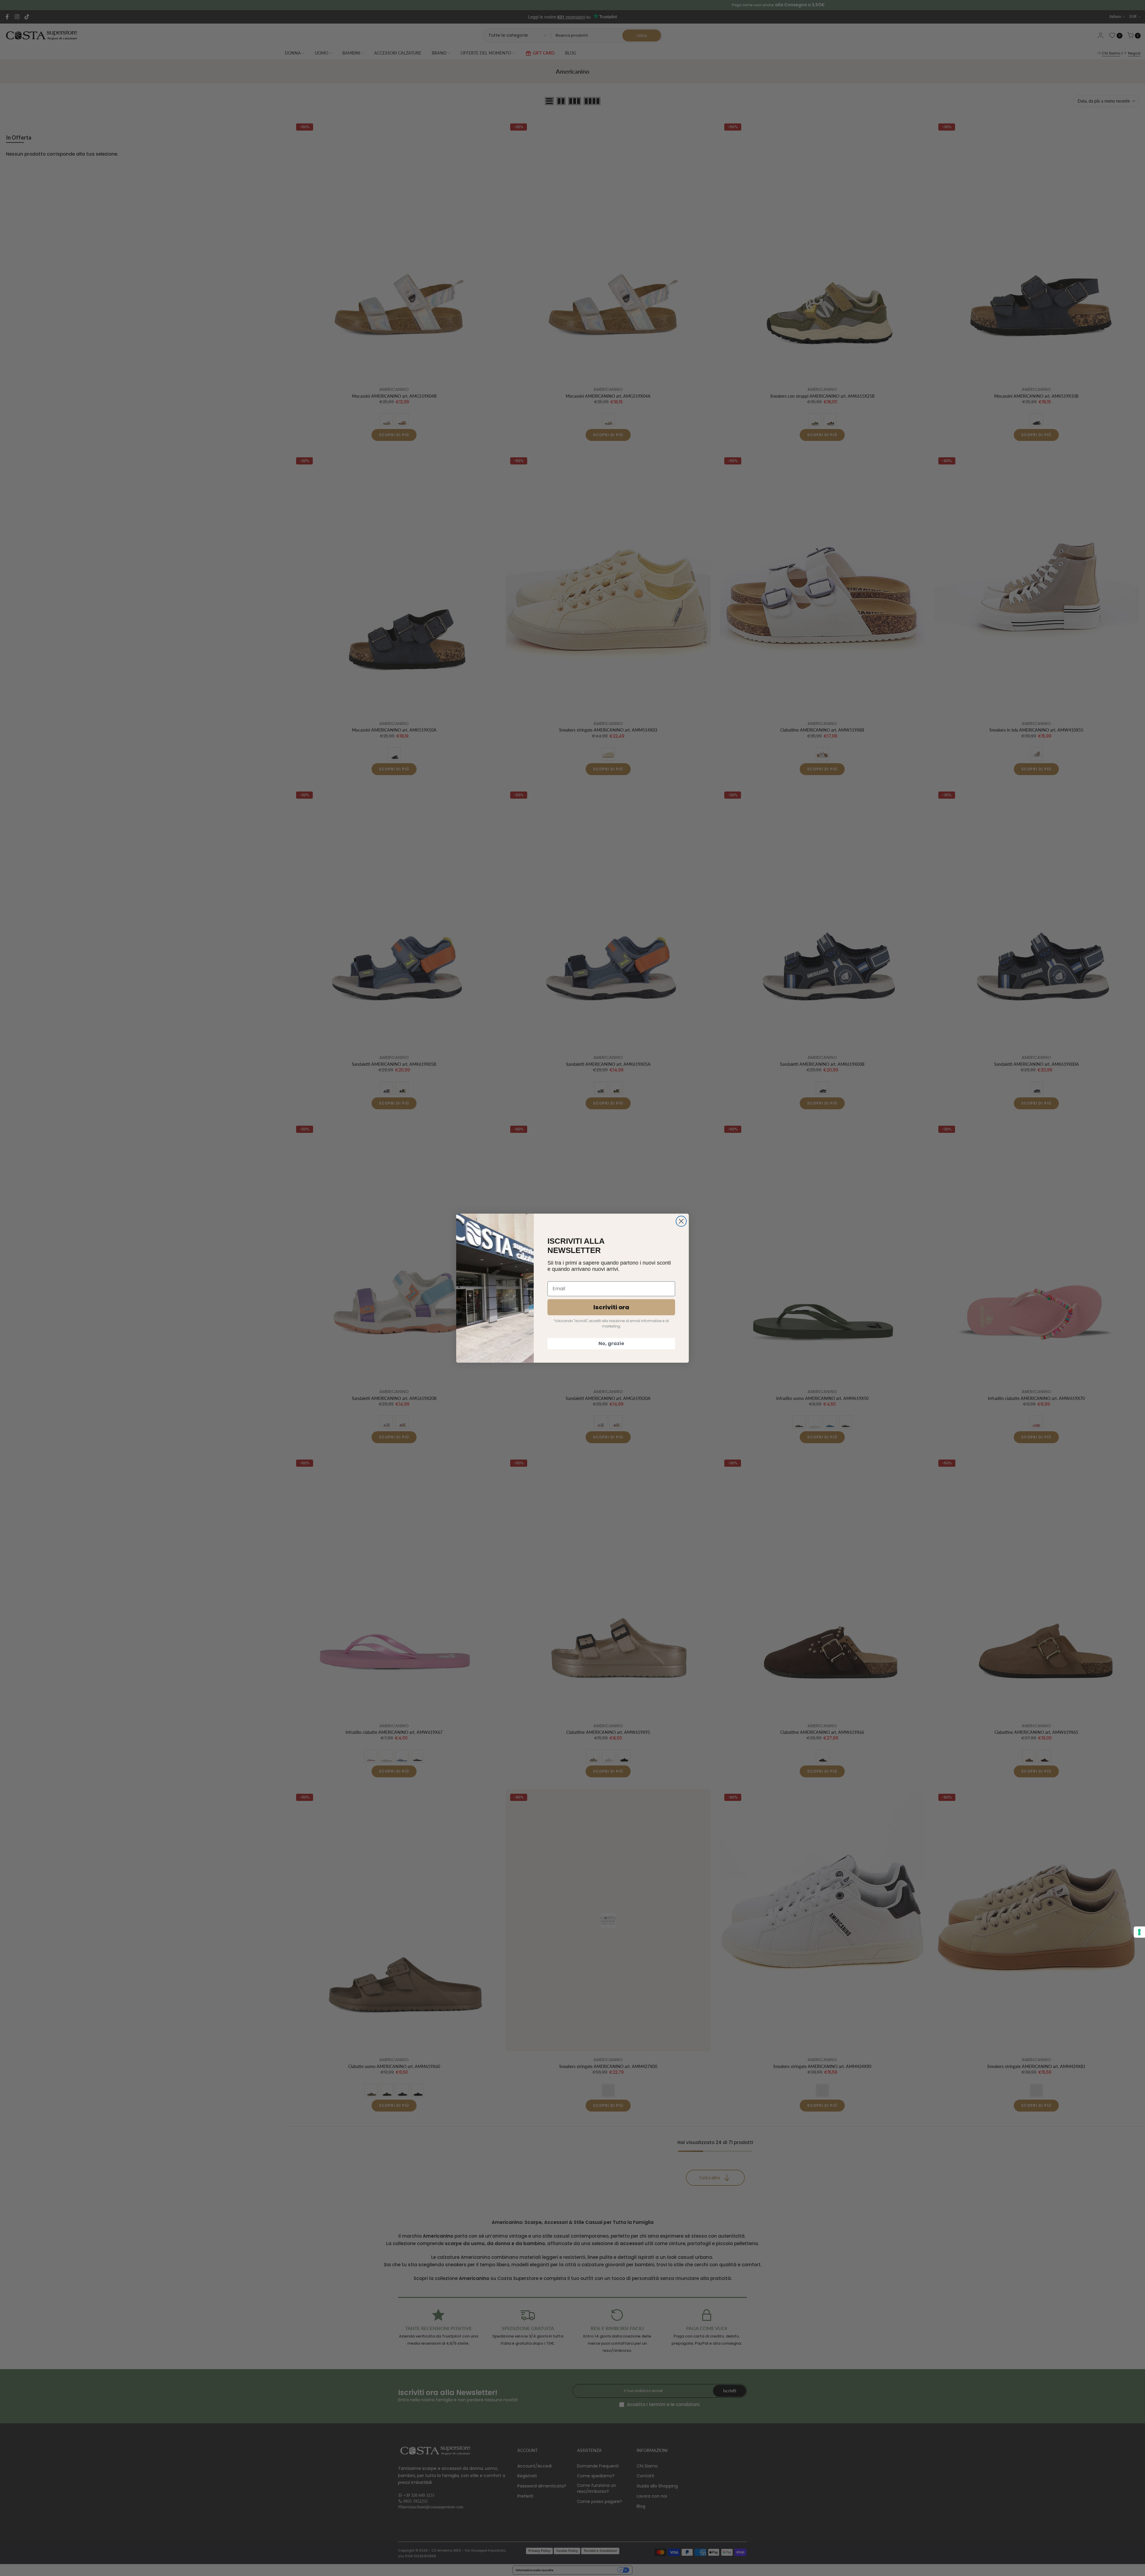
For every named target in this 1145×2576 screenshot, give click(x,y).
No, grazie (611, 1343)
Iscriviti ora (611, 1307)
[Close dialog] (681, 1221)
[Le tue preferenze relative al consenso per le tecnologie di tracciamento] (1139, 1932)
